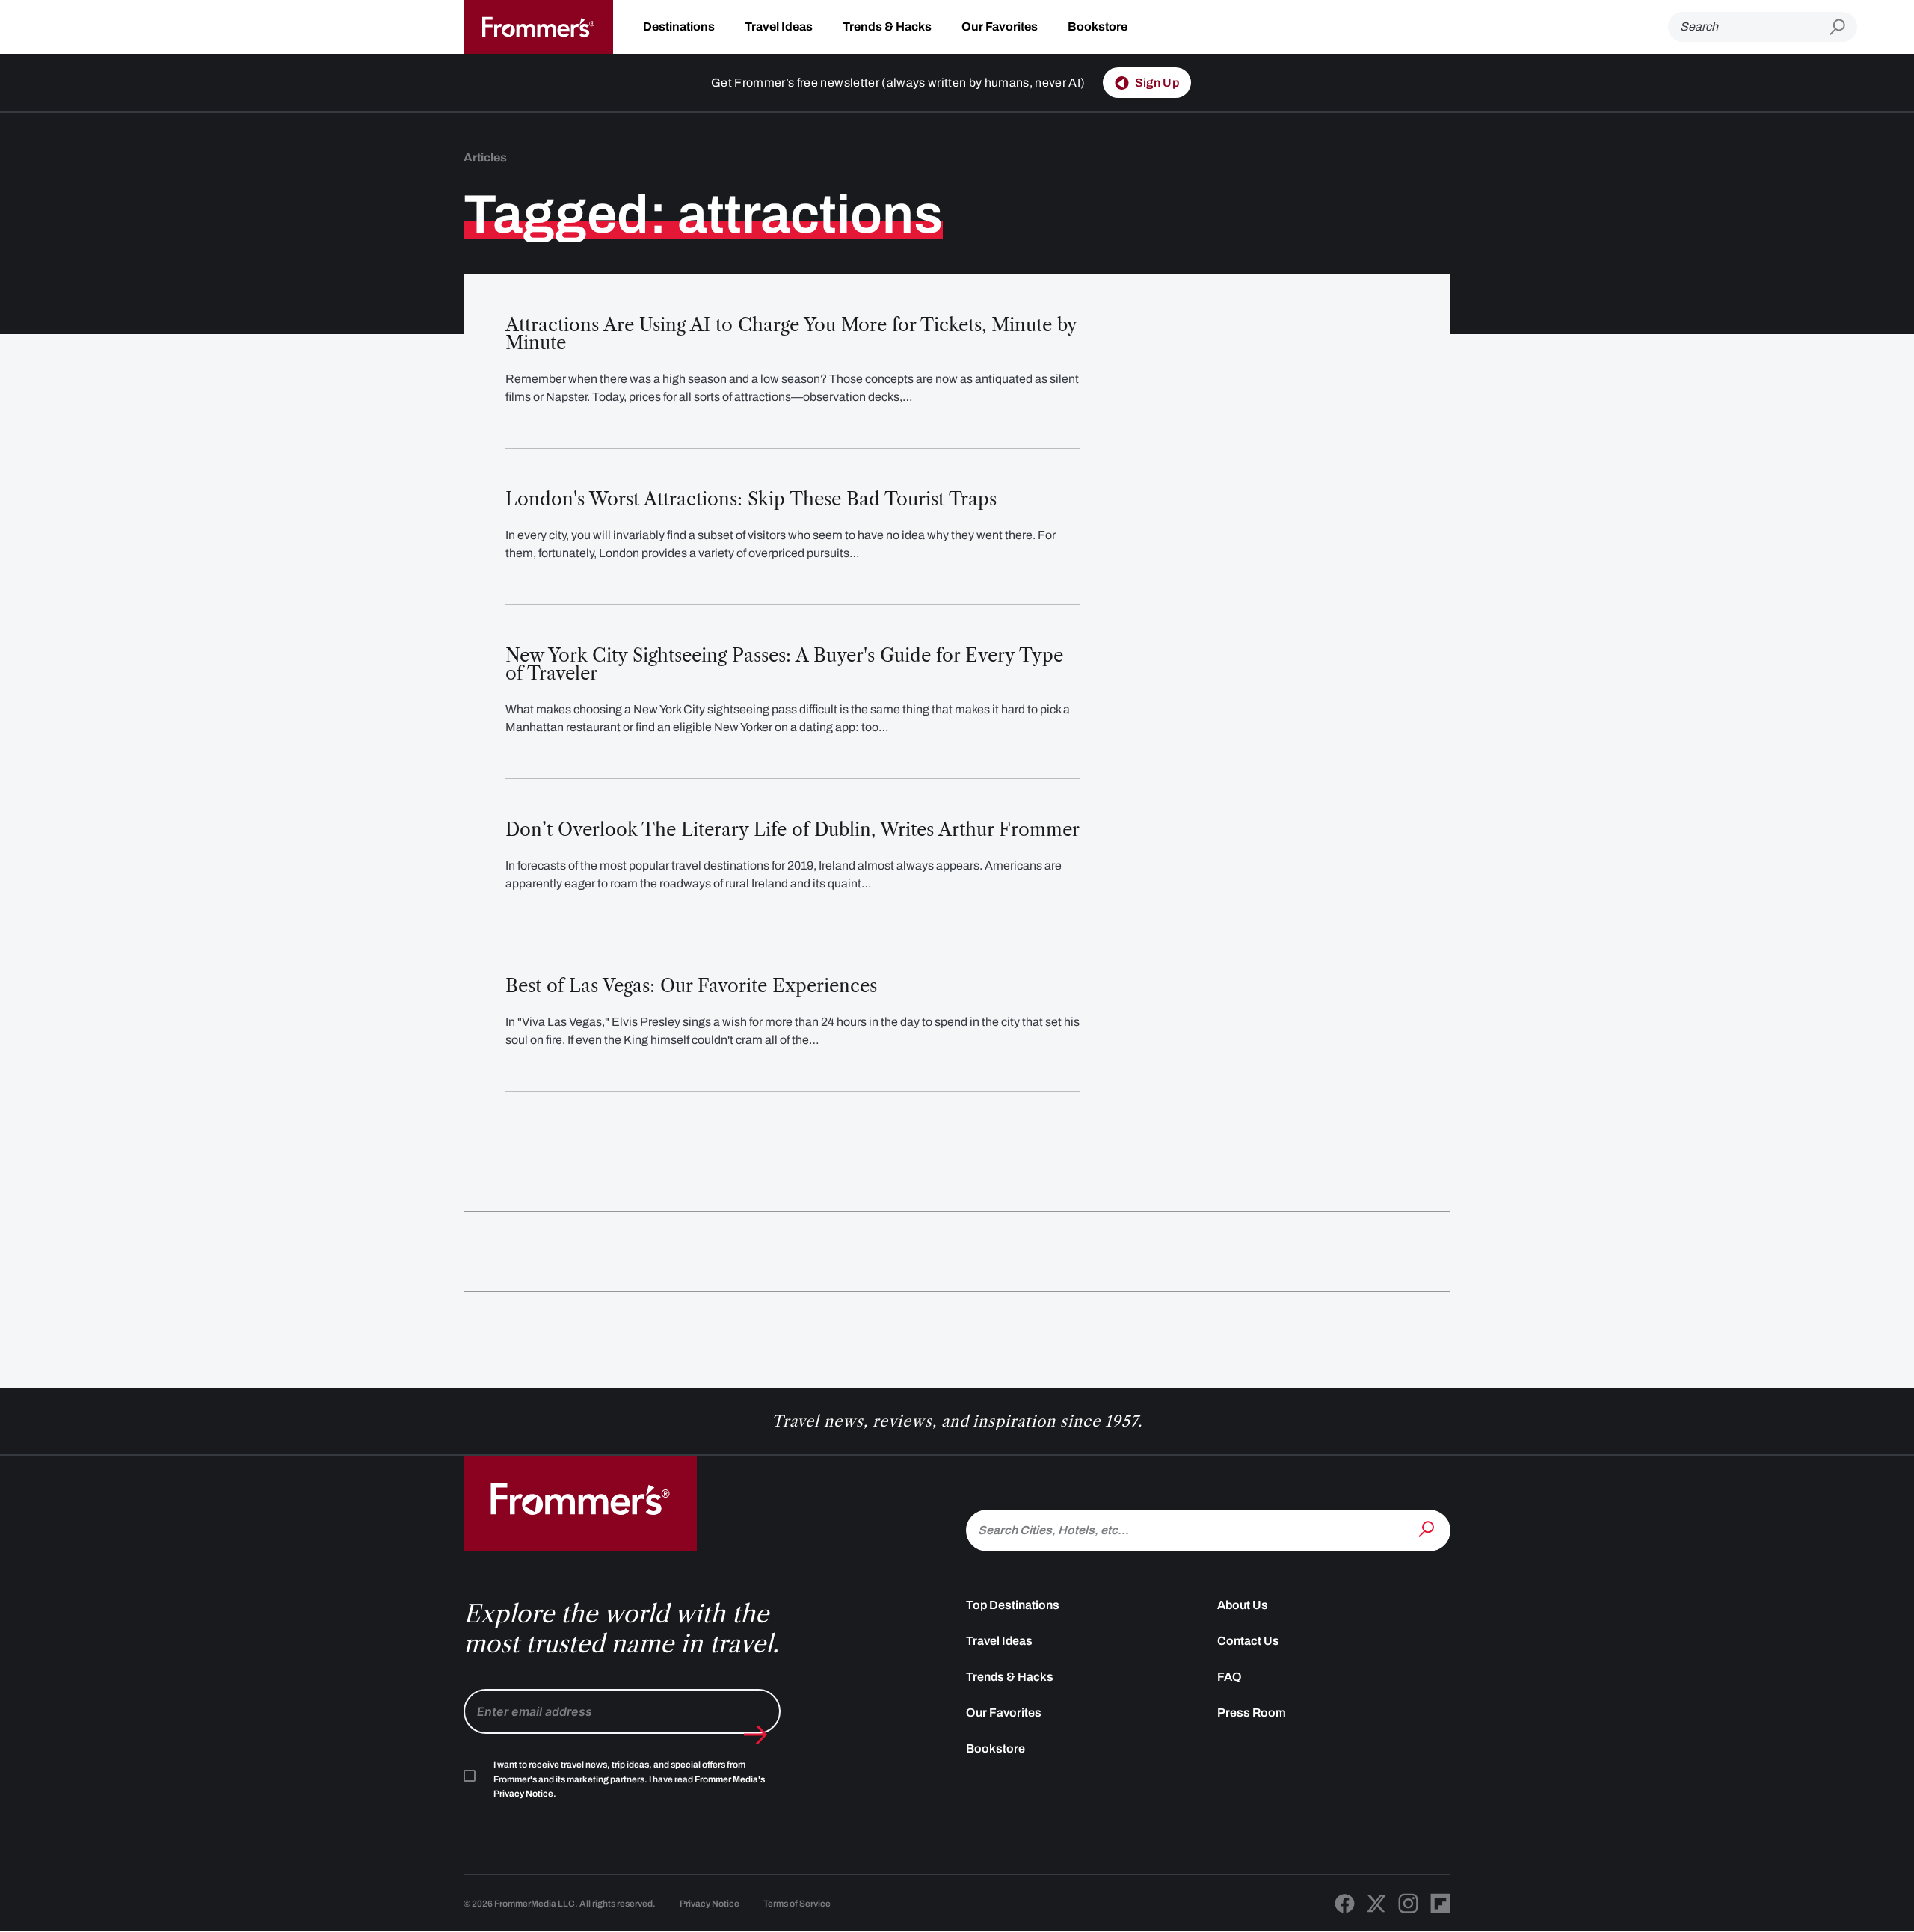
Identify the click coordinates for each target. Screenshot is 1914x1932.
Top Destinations (1013, 1605)
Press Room (1252, 1713)
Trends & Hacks (887, 27)
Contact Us (1248, 1641)
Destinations (679, 27)
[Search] (1428, 1529)
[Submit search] (1843, 27)
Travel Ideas (779, 27)
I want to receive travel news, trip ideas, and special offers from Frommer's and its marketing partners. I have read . (629, 1779)
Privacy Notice (710, 1904)
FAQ (1230, 1677)
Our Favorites (1000, 27)
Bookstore (1098, 27)
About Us (1243, 1605)
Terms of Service (797, 1904)
